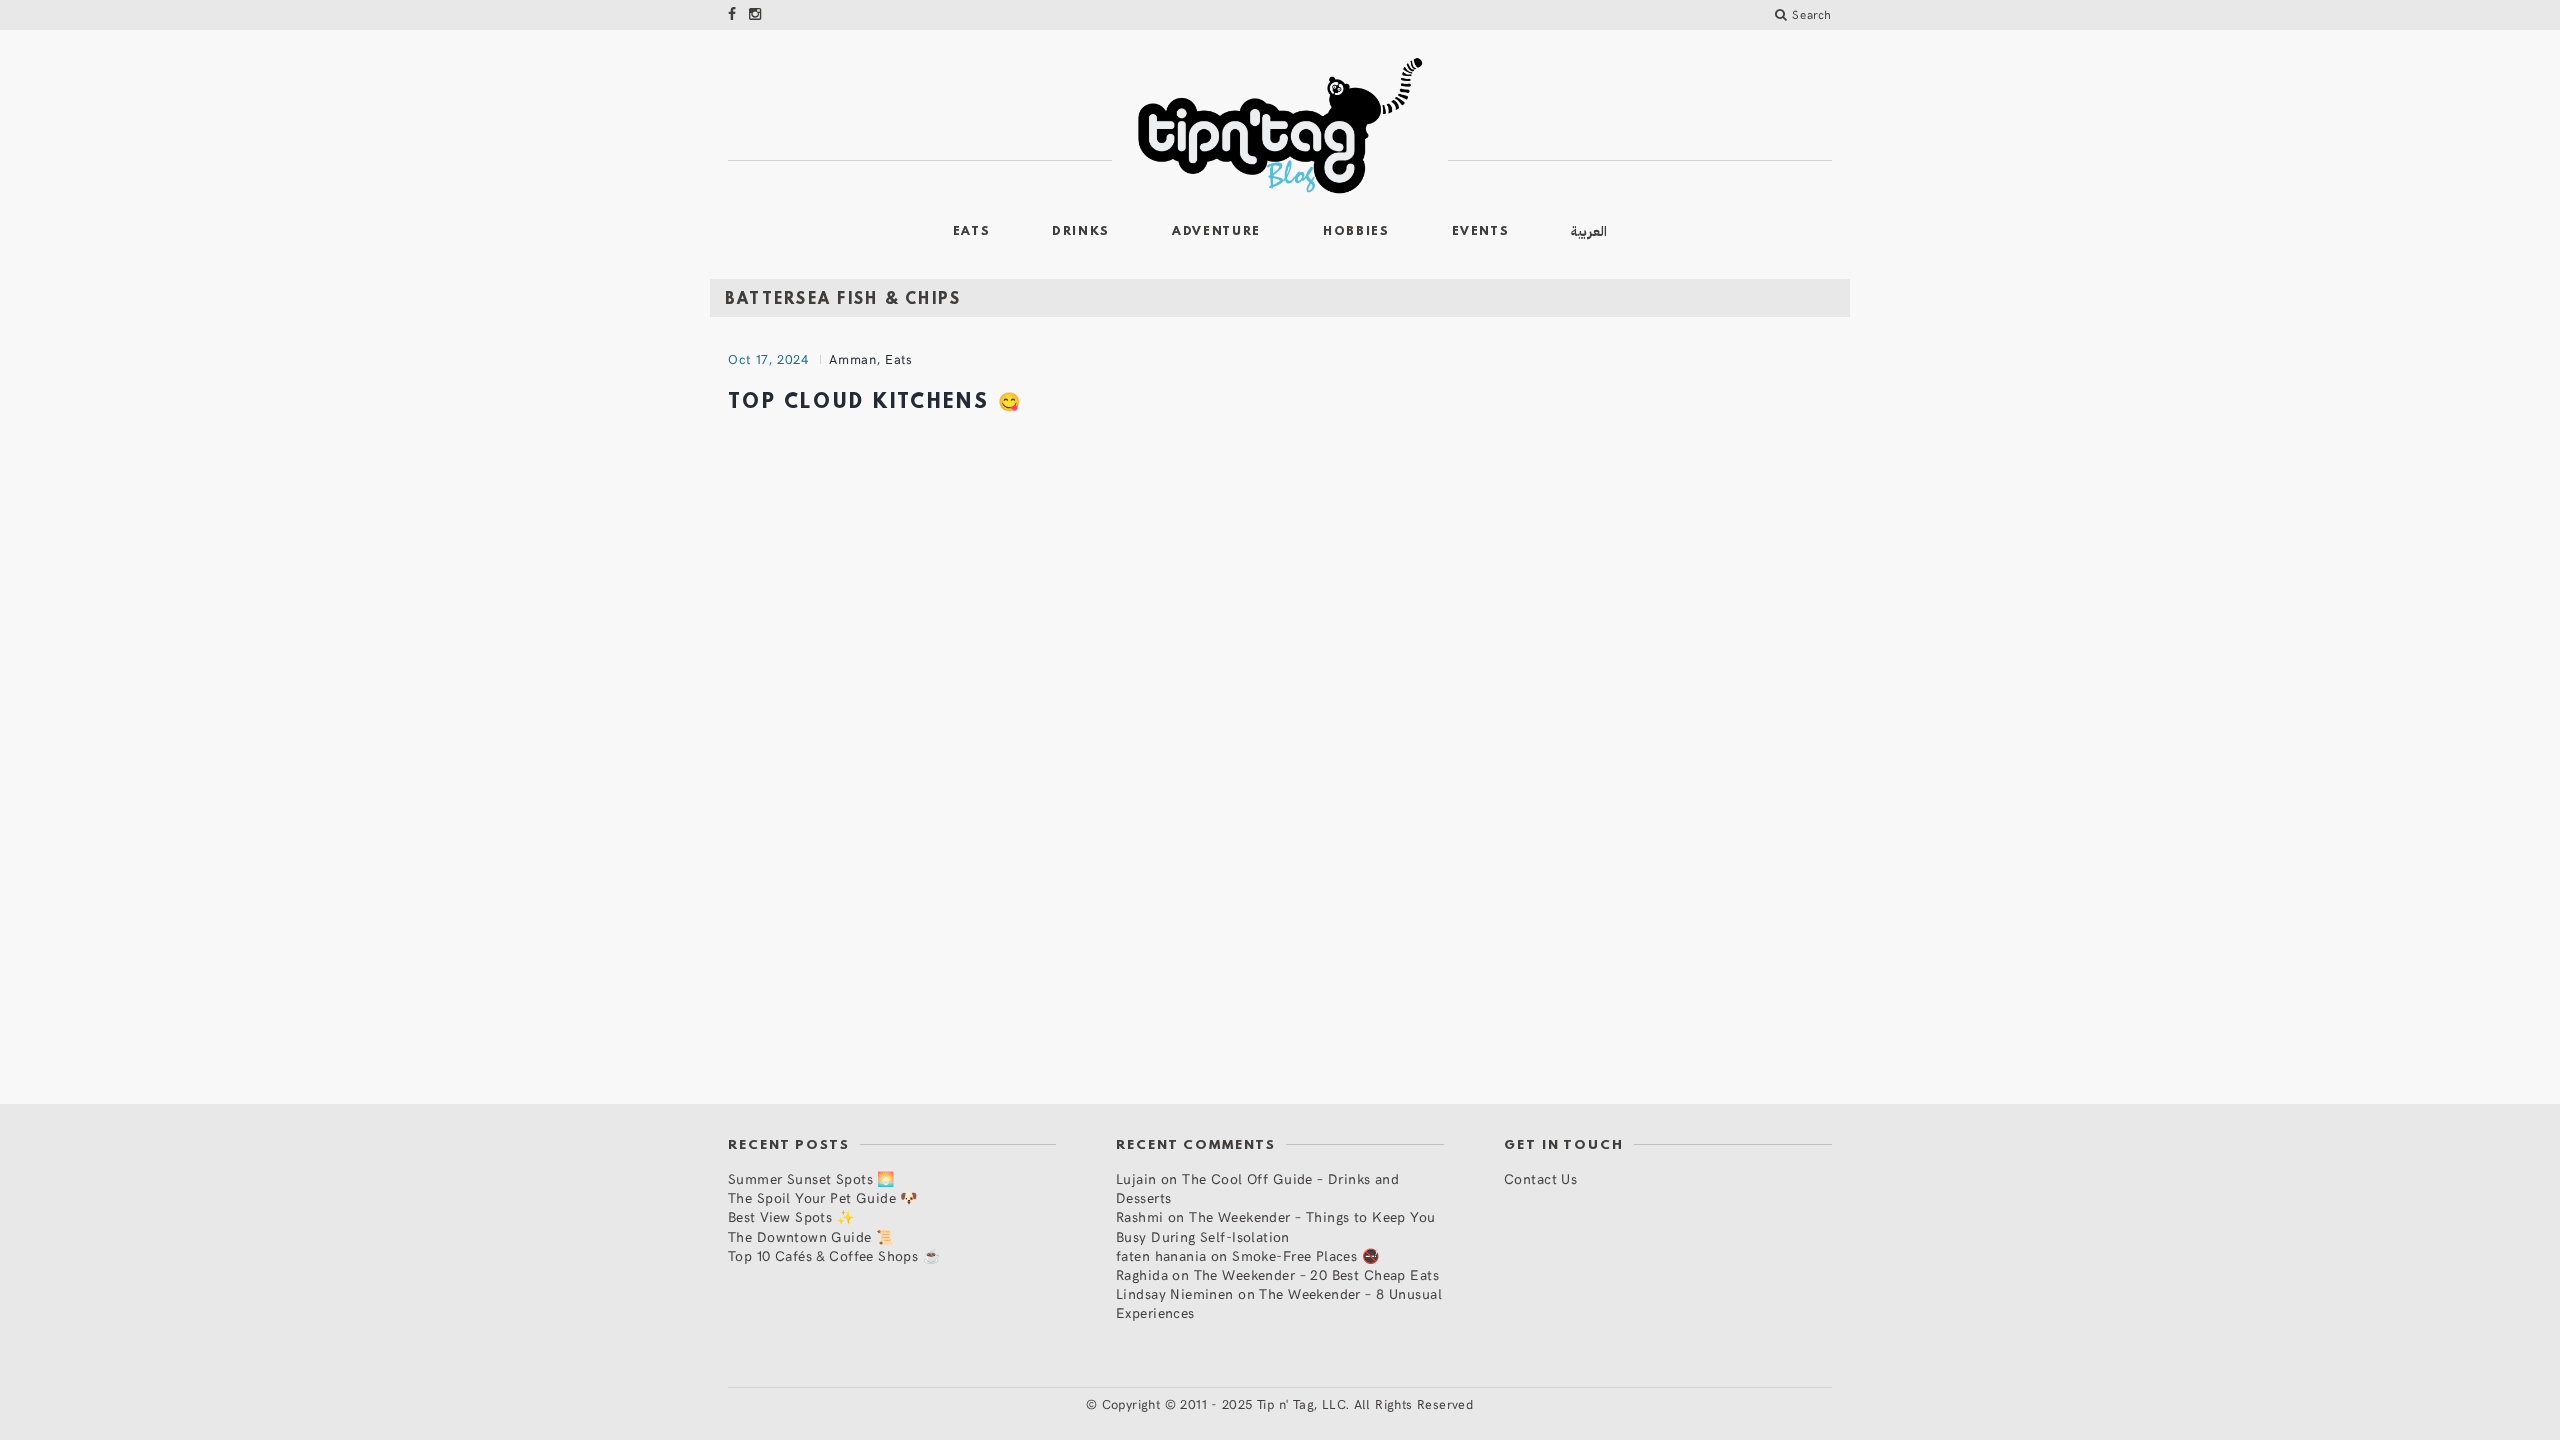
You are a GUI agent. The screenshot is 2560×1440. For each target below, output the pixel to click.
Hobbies (1356, 232)
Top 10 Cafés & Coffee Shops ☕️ (834, 1255)
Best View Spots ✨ (791, 1216)
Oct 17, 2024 (768, 359)
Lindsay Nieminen (1175, 1293)
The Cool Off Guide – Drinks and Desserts (1257, 1188)
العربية (1589, 231)
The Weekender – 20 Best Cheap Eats (1316, 1274)
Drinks (1081, 232)
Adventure (1216, 232)
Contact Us (1540, 1178)
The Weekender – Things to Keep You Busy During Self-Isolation (1276, 1226)
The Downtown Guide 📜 (810, 1236)
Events (1481, 232)
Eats (972, 232)
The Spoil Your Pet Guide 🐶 (823, 1197)
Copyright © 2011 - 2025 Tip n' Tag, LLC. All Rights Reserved (1288, 1404)
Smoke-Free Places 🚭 (1305, 1255)
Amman (852, 359)
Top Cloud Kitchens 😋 (875, 403)
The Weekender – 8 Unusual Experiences (1279, 1303)
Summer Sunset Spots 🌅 (811, 1178)
